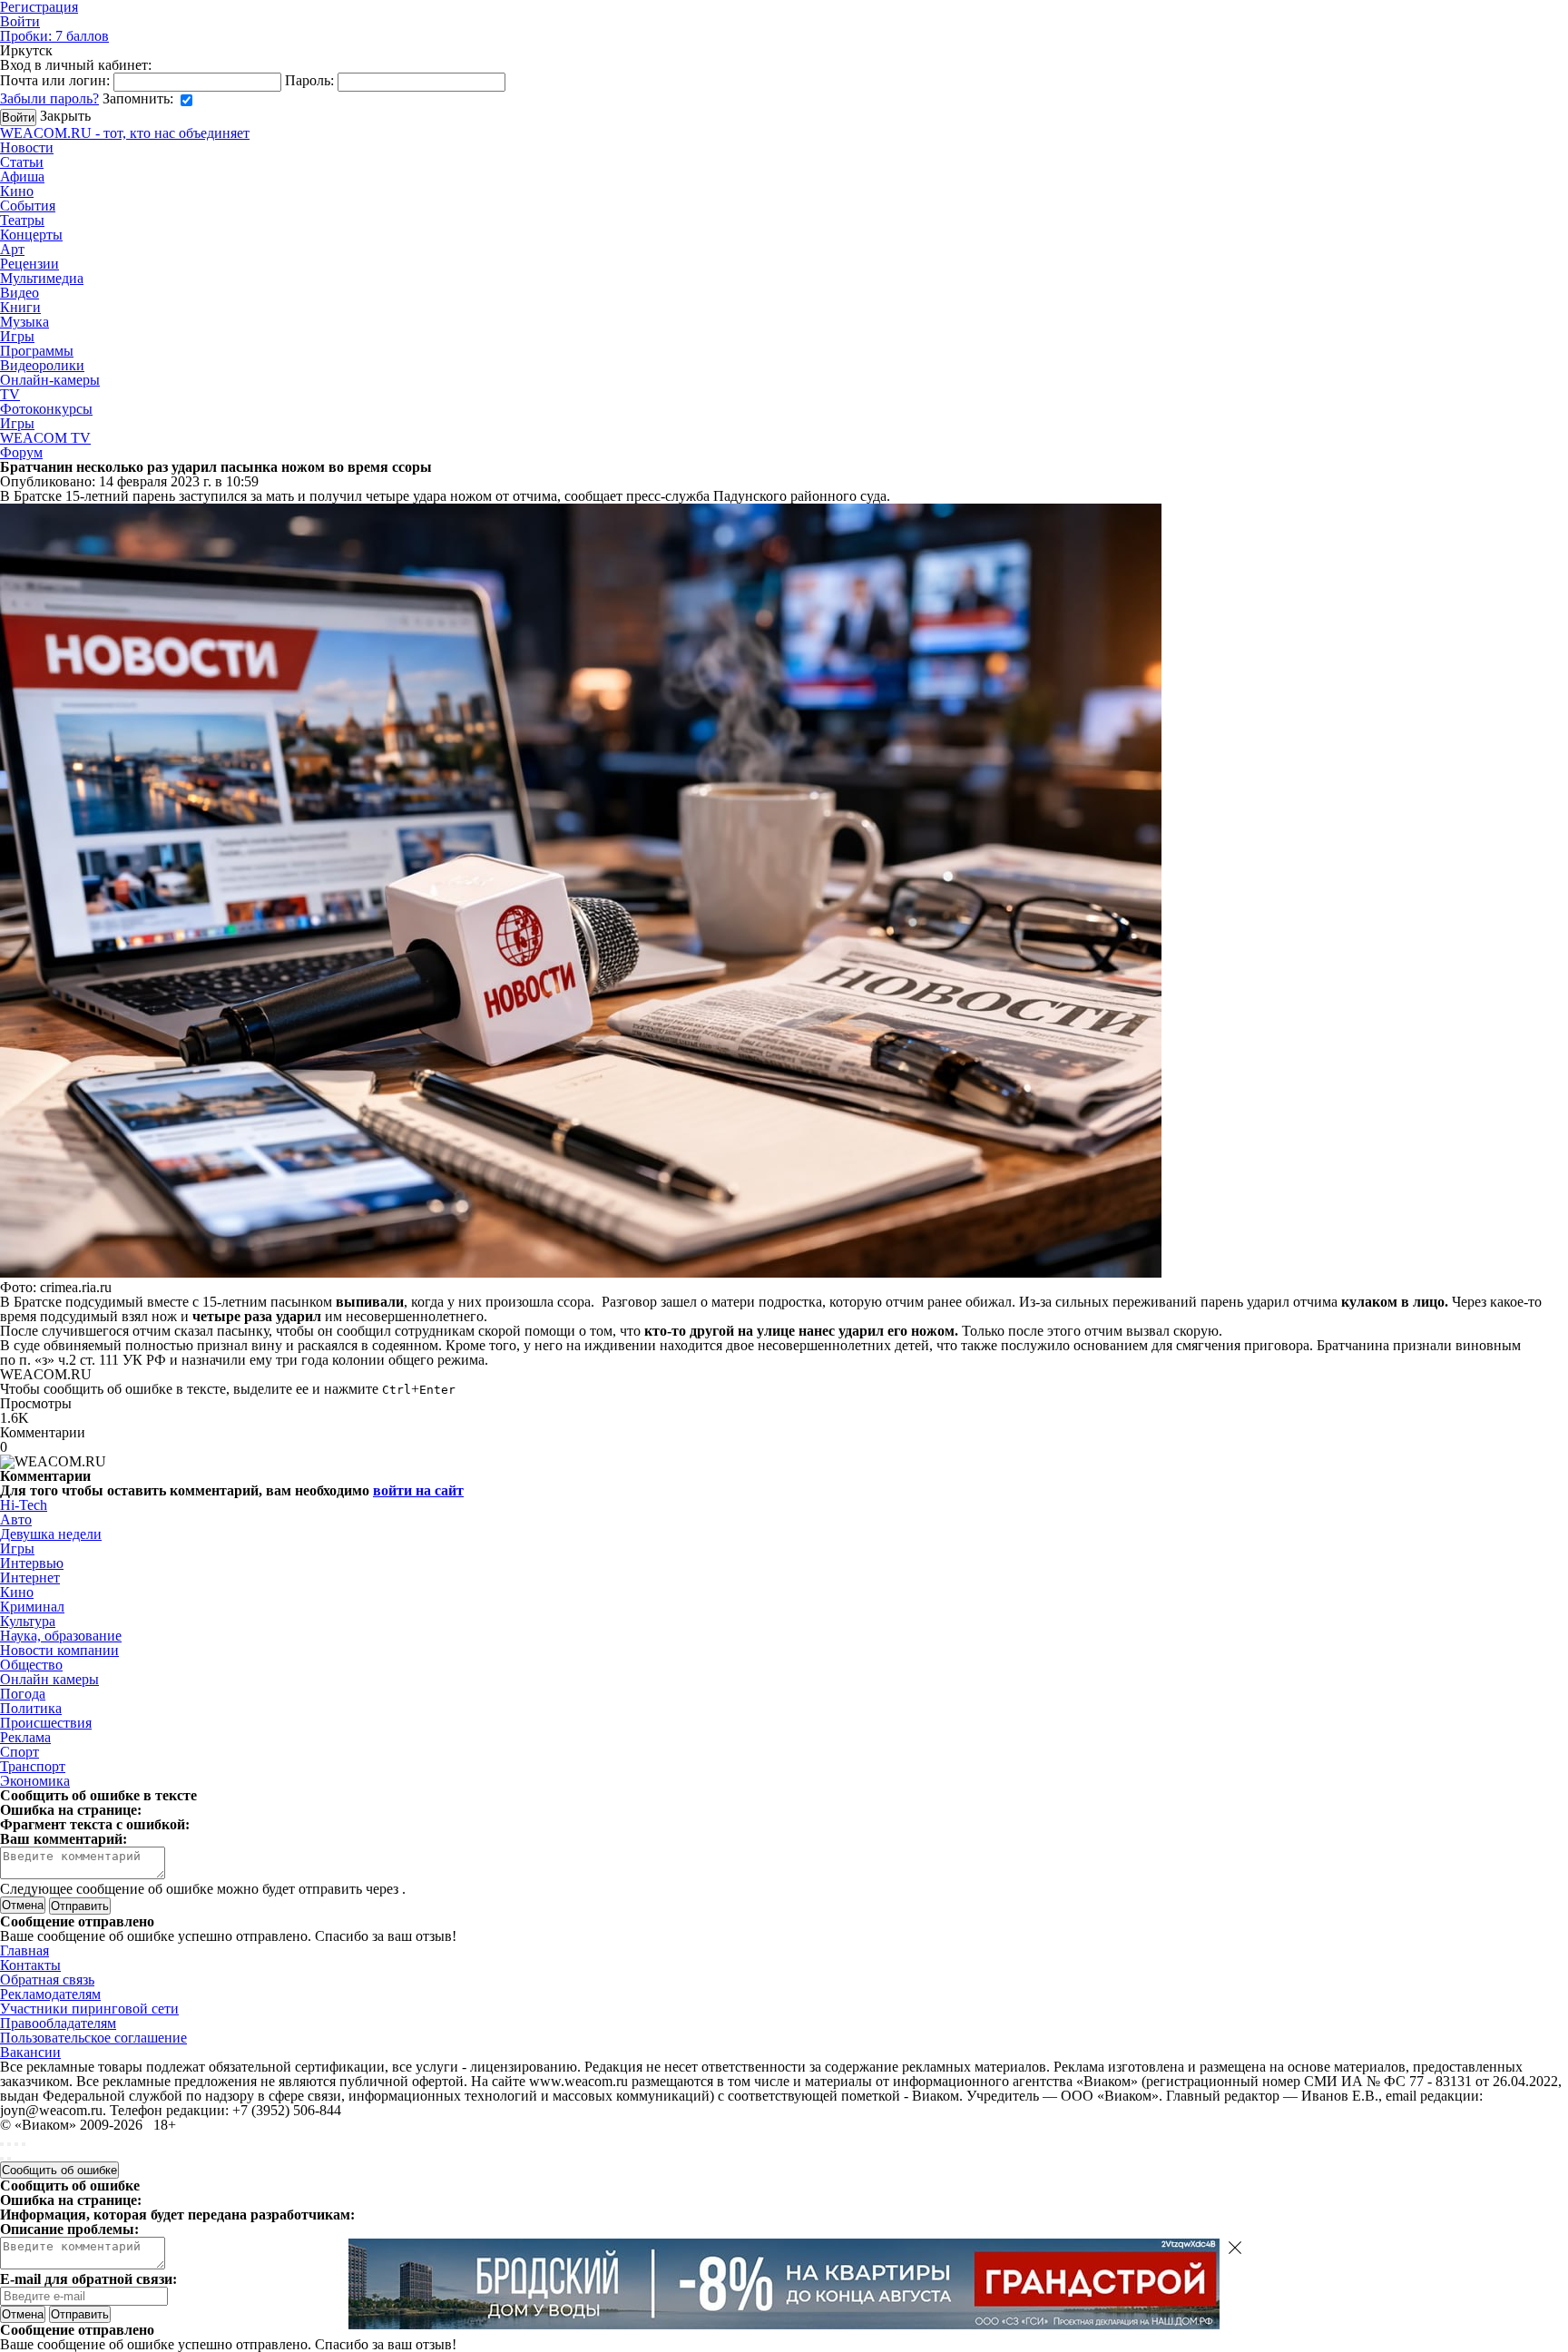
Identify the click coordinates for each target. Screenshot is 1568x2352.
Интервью (32, 1563)
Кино (17, 191)
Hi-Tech (24, 1505)
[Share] (9, 2144)
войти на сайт (418, 1490)
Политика (31, 1708)
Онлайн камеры (49, 1679)
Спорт (20, 1752)
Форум (21, 452)
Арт (12, 249)
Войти (20, 21)
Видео (20, 293)
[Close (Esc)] (2, 2144)
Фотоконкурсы (46, 409)
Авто (16, 1519)
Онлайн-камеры (50, 380)
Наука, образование (61, 1636)
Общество (31, 1665)
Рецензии (29, 264)
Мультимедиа (42, 278)
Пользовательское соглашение (93, 2038)
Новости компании (59, 1650)
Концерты (31, 235)
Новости (27, 147)
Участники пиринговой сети (89, 2009)
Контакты (30, 1965)
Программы (37, 351)
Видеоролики (42, 365)
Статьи (22, 162)
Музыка (24, 322)
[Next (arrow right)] (9, 2159)
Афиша (22, 176)
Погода (23, 1694)
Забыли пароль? (49, 98)
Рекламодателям (50, 1994)
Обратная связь (47, 1980)
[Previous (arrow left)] (2, 2159)
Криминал (32, 1607)
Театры (22, 220)
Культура (28, 1621)
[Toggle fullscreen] (16, 2144)
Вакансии (30, 2052)
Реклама (25, 1737)
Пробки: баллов (54, 36)
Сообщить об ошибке (59, 2170)
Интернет (30, 1578)
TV (10, 394)
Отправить (80, 2314)
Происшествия (46, 1723)
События (28, 206)
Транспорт (33, 1766)
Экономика (35, 1781)
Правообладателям (58, 2023)
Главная (24, 1950)
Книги (20, 307)
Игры (17, 336)
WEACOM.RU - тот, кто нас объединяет (125, 133)
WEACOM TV (45, 438)
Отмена (23, 1905)
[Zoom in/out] (24, 2144)
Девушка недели (51, 1534)
